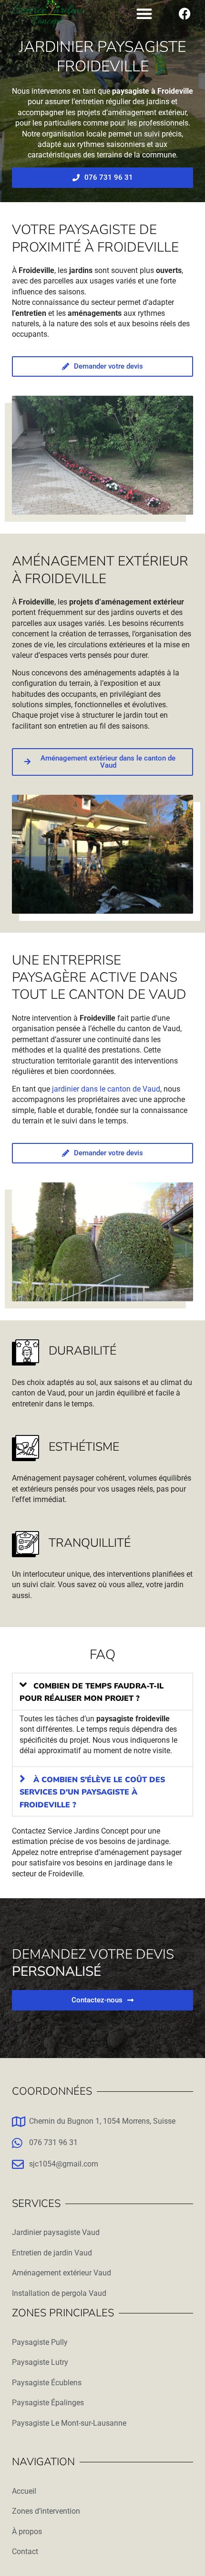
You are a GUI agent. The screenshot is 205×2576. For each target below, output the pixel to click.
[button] (145, 14)
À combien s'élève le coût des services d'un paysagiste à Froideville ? (92, 1792)
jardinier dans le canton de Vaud (106, 1089)
